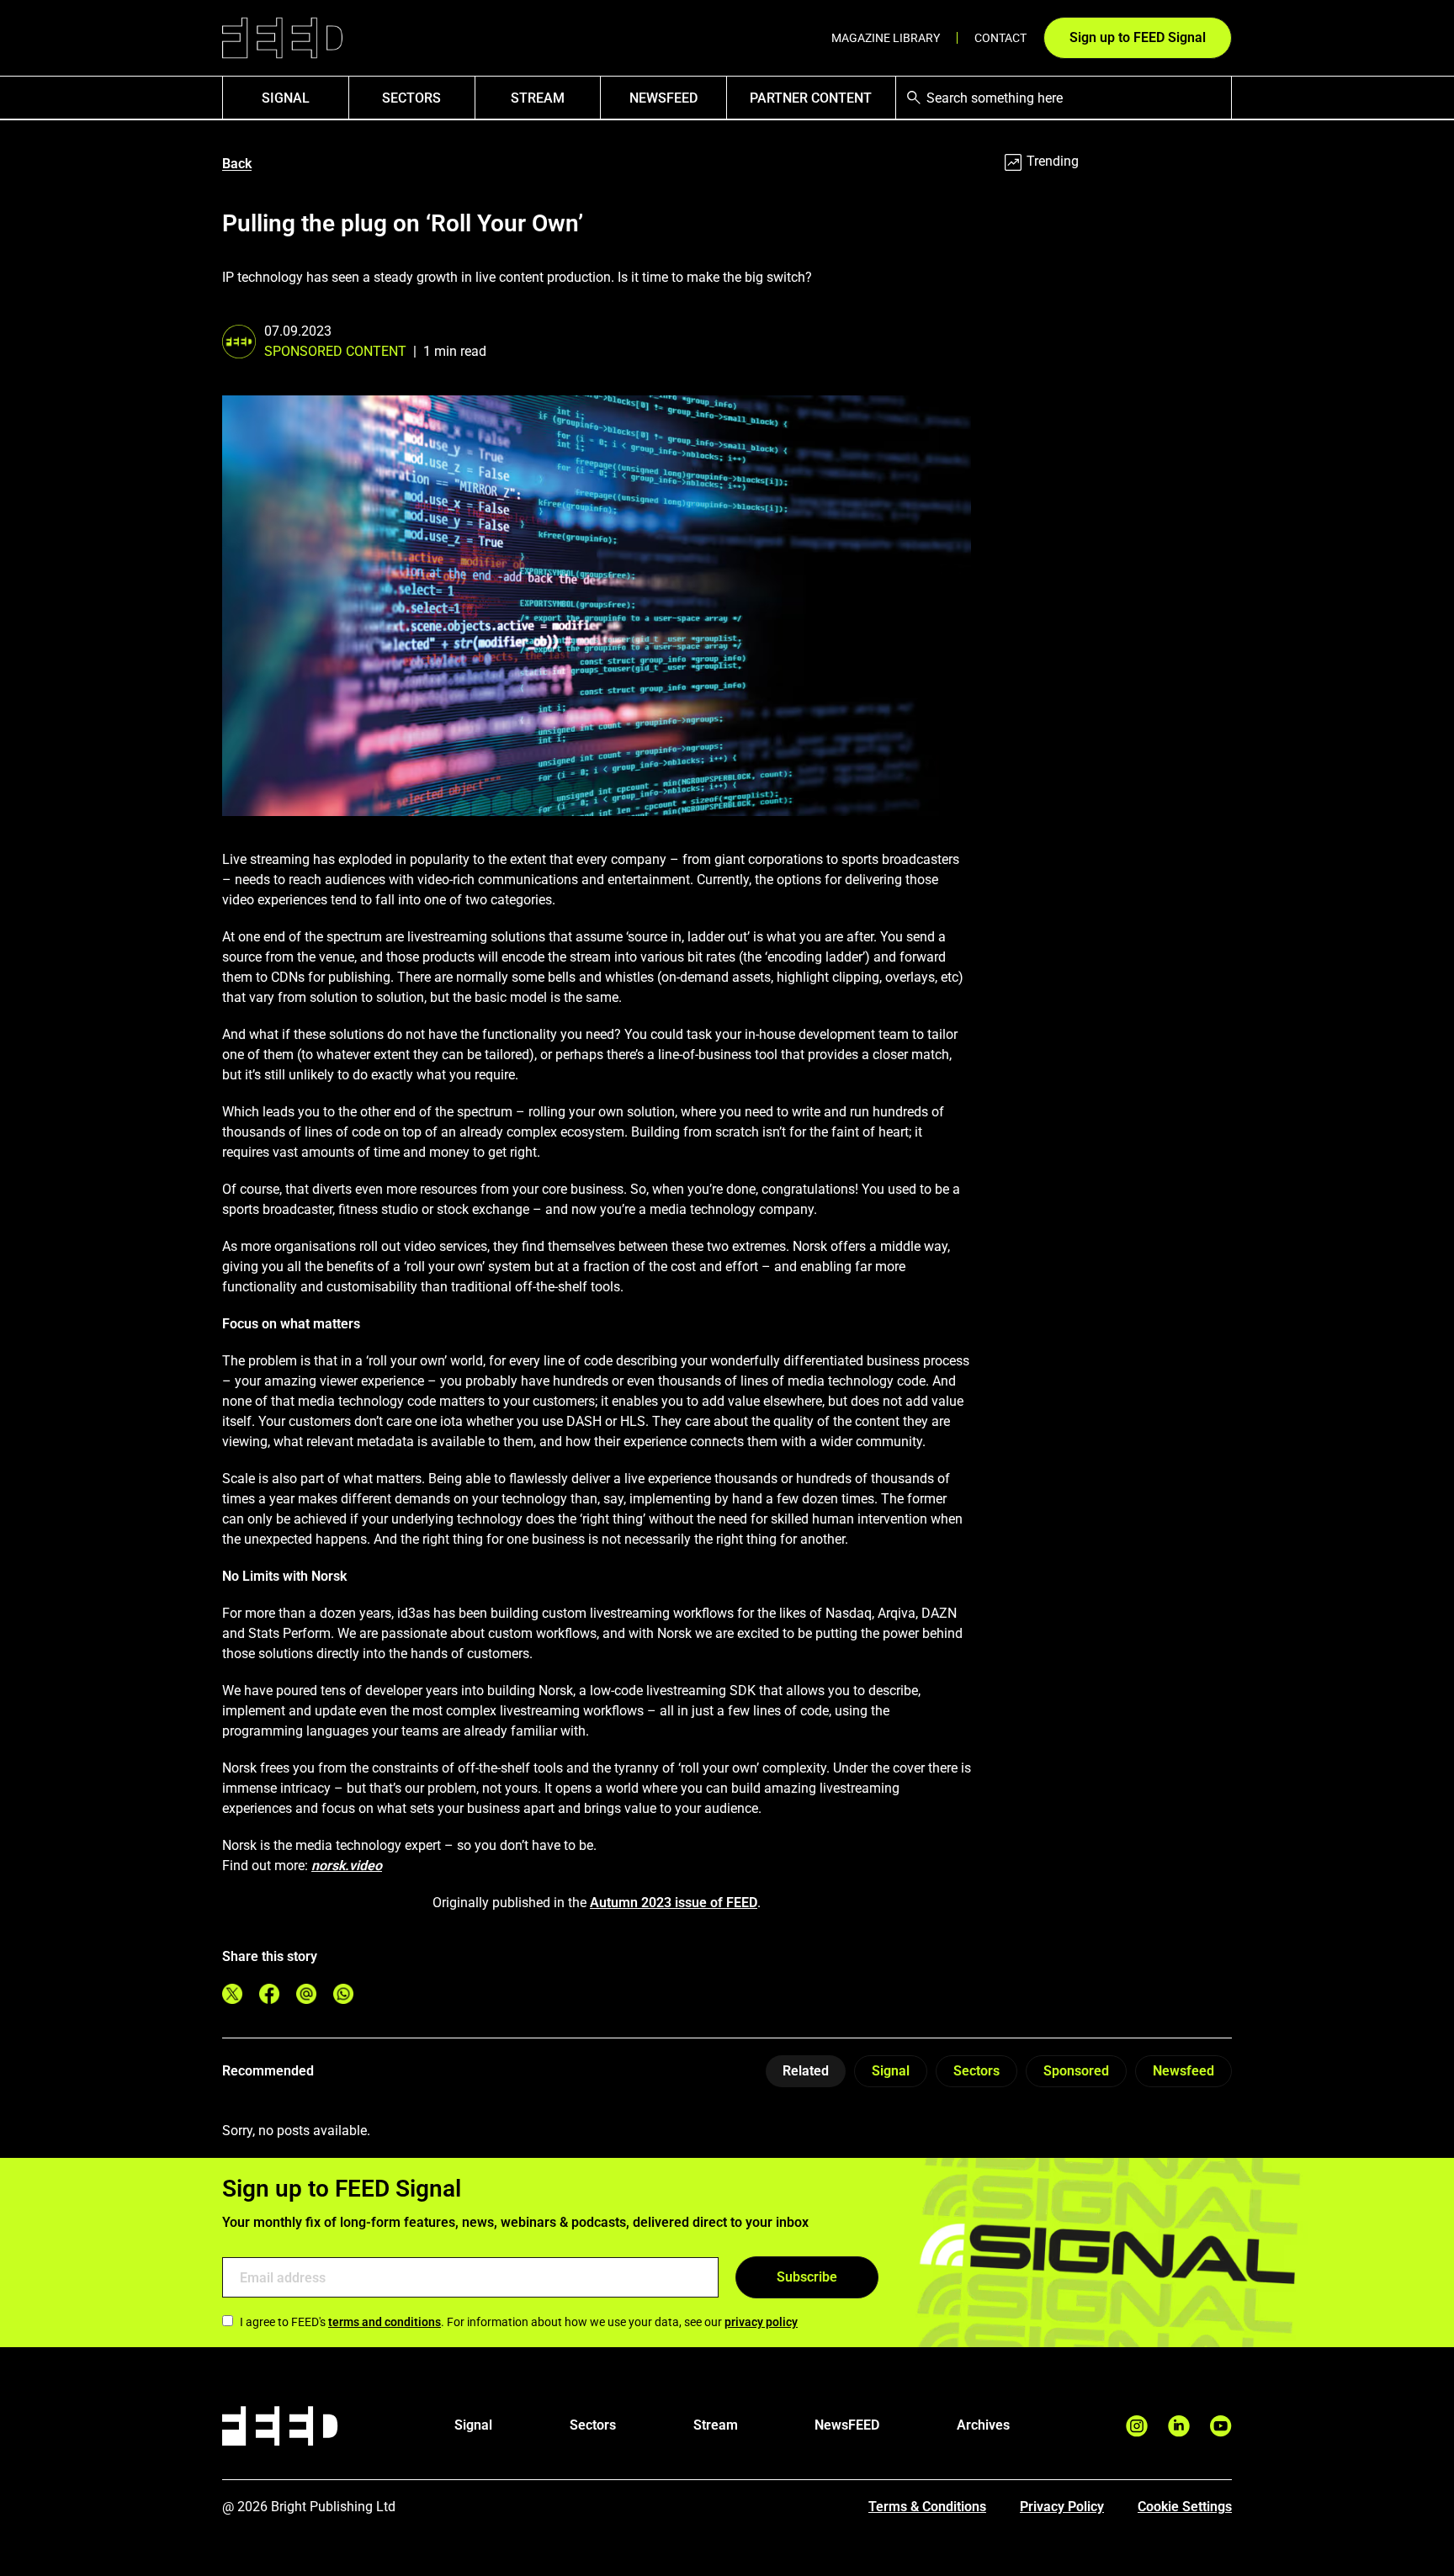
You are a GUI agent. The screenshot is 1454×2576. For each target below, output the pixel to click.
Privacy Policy (1062, 2507)
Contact (1000, 38)
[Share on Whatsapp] (343, 1994)
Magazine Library (886, 38)
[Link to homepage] (282, 38)
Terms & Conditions (927, 2507)
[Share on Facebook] (269, 1994)
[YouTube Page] (1221, 2426)
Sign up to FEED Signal (1138, 37)
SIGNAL (286, 98)
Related (806, 2071)
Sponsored (1076, 2071)
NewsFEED (663, 98)
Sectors (411, 98)
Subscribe (807, 2277)
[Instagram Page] (1137, 2426)
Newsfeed (1183, 2071)
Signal (891, 2071)
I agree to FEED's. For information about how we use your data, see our (519, 2322)
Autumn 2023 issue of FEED (674, 1903)
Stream (538, 98)
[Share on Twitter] (232, 1994)
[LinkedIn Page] (1179, 2426)
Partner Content (811, 98)
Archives (983, 2425)
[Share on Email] (306, 1994)
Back (237, 164)
